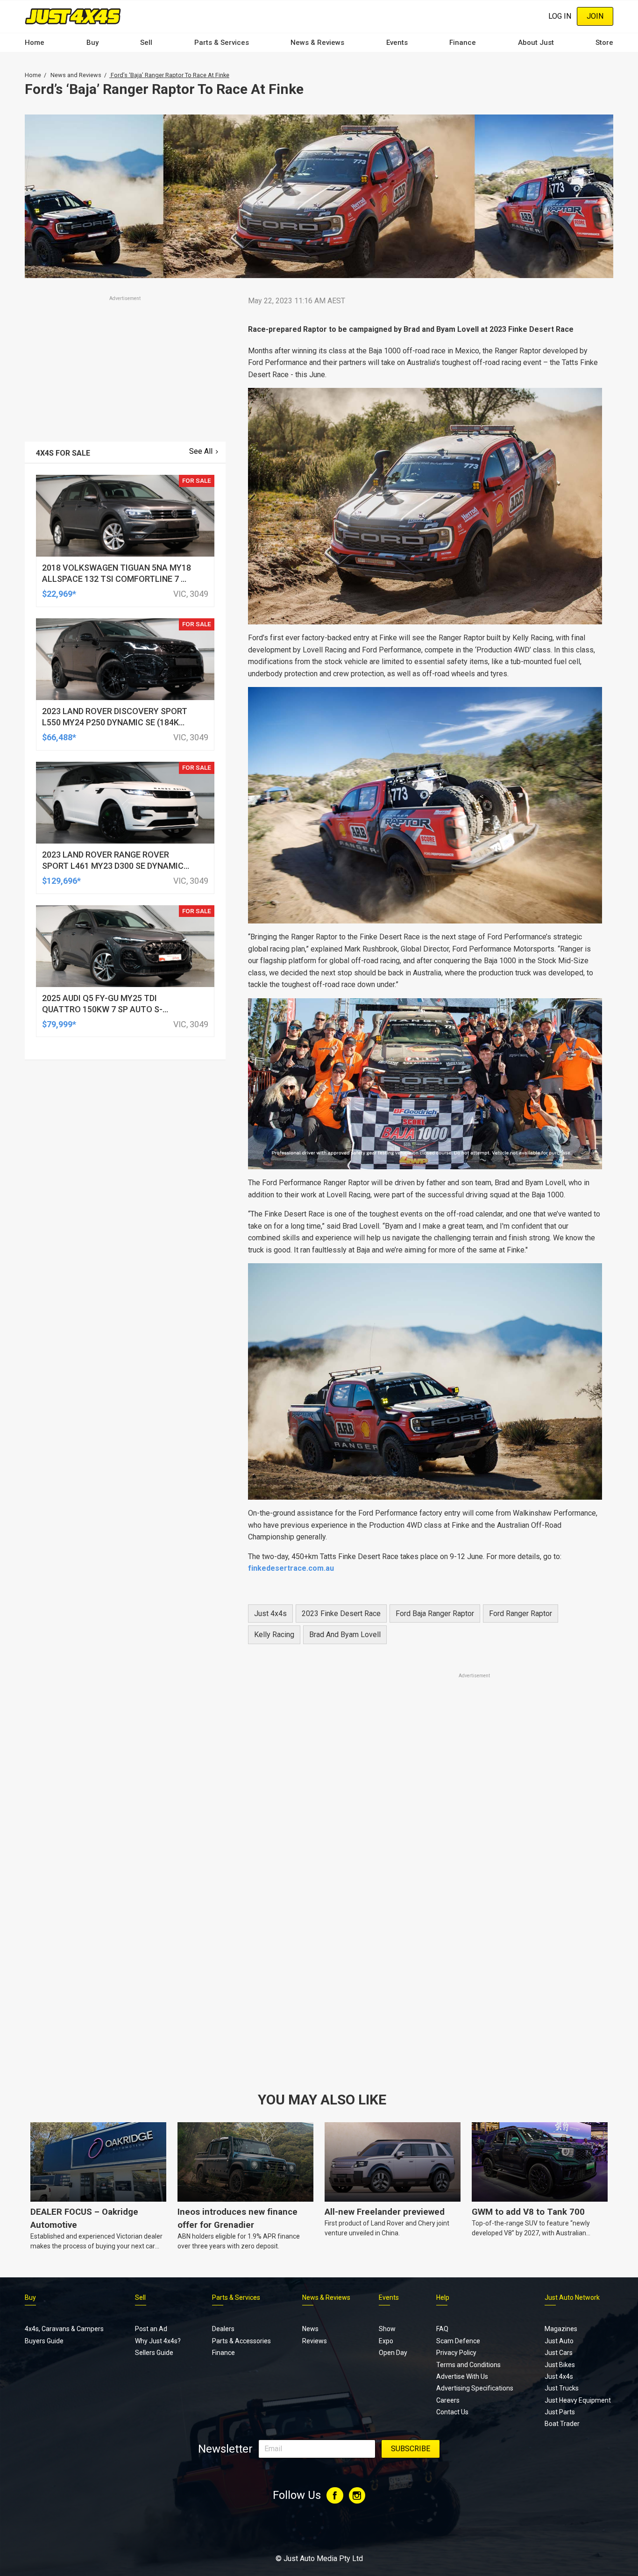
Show (387, 2329)
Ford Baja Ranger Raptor (435, 1614)
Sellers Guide (154, 2353)
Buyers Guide (44, 2341)
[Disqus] (425, 1941)
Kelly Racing (274, 1635)
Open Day (393, 2353)
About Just (536, 43)
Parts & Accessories (241, 2341)
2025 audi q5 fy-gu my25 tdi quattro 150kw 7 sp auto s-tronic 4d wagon (102, 1009)
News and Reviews (76, 75)
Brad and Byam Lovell (345, 1635)
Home (35, 43)
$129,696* (61, 881)
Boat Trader (562, 2424)
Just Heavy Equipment (578, 2400)
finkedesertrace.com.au (291, 1568)
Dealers (223, 2329)
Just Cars (559, 2353)
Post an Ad (151, 2329)
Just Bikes (560, 2365)
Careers (448, 2400)
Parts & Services (222, 43)
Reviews (315, 2341)
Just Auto (559, 2341)
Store (604, 43)
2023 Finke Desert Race (341, 1614)
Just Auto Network (572, 2297)
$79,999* (59, 1024)
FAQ (442, 2329)
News (310, 2329)
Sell (146, 43)
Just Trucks (562, 2388)
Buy (92, 43)
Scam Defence (458, 2341)
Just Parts (560, 2412)
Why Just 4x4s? (158, 2341)
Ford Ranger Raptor (521, 1614)
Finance (463, 43)
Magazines (561, 2329)
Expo (386, 2341)
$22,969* (59, 594)
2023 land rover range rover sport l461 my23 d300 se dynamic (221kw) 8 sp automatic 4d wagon (114, 866)
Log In (560, 16)
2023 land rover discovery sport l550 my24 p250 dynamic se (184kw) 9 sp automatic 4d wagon (116, 722)
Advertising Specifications (475, 2388)
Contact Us (452, 2412)
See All (201, 451)
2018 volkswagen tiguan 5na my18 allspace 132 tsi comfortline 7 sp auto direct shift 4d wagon (117, 579)
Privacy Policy (456, 2353)
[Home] (73, 16)
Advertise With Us (462, 2376)
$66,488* (59, 737)
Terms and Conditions (468, 2365)
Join (595, 16)
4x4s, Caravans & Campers (64, 2329)
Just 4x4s (270, 1614)
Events (397, 43)
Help (443, 2297)
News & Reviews (317, 43)
